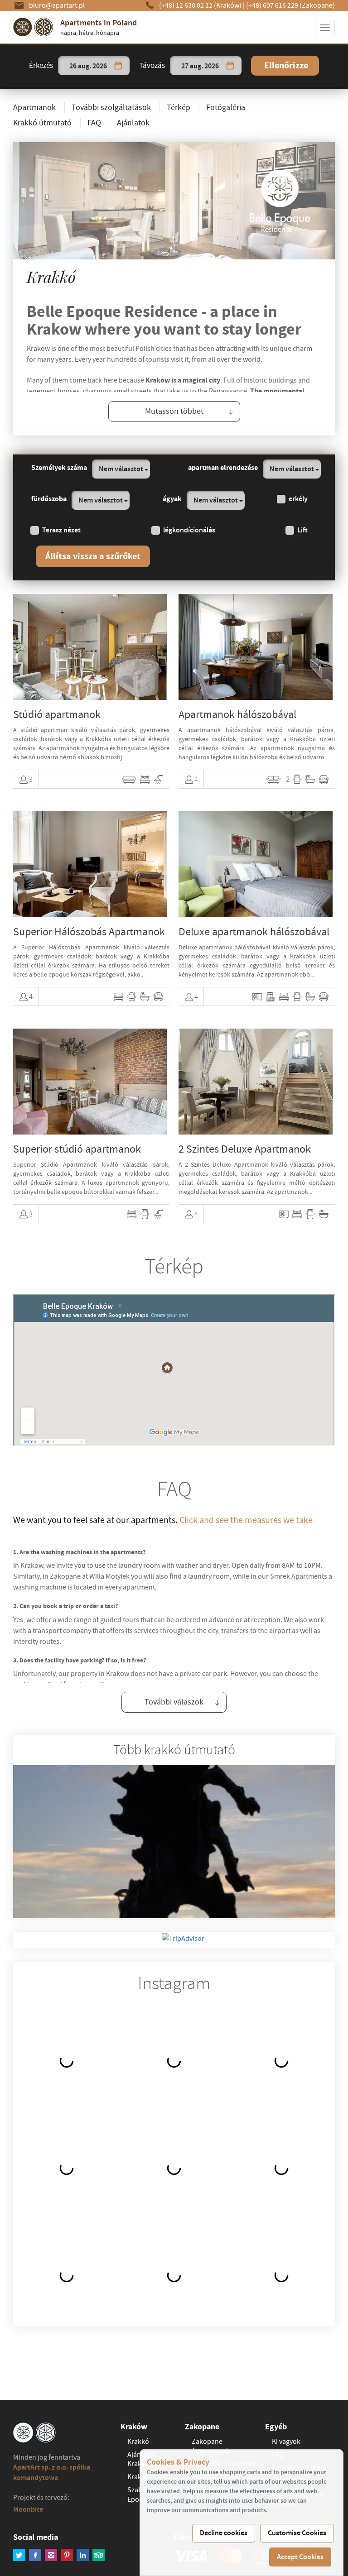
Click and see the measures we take (246, 1520)
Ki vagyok (151, 118)
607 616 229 (290, 5)
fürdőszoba (49, 499)
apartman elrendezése (223, 467)
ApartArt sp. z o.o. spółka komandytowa (52, 2472)
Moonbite (28, 2509)
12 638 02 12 (200, 5)
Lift (302, 530)
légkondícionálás (189, 530)
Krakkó (138, 2442)
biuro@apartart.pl (57, 5)
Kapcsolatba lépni (220, 118)
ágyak (172, 499)
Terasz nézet (61, 530)
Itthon (105, 118)
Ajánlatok (49, 101)
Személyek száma (59, 467)
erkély (298, 499)
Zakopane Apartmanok (211, 2446)
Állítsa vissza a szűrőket (93, 556)
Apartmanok (53, 81)
